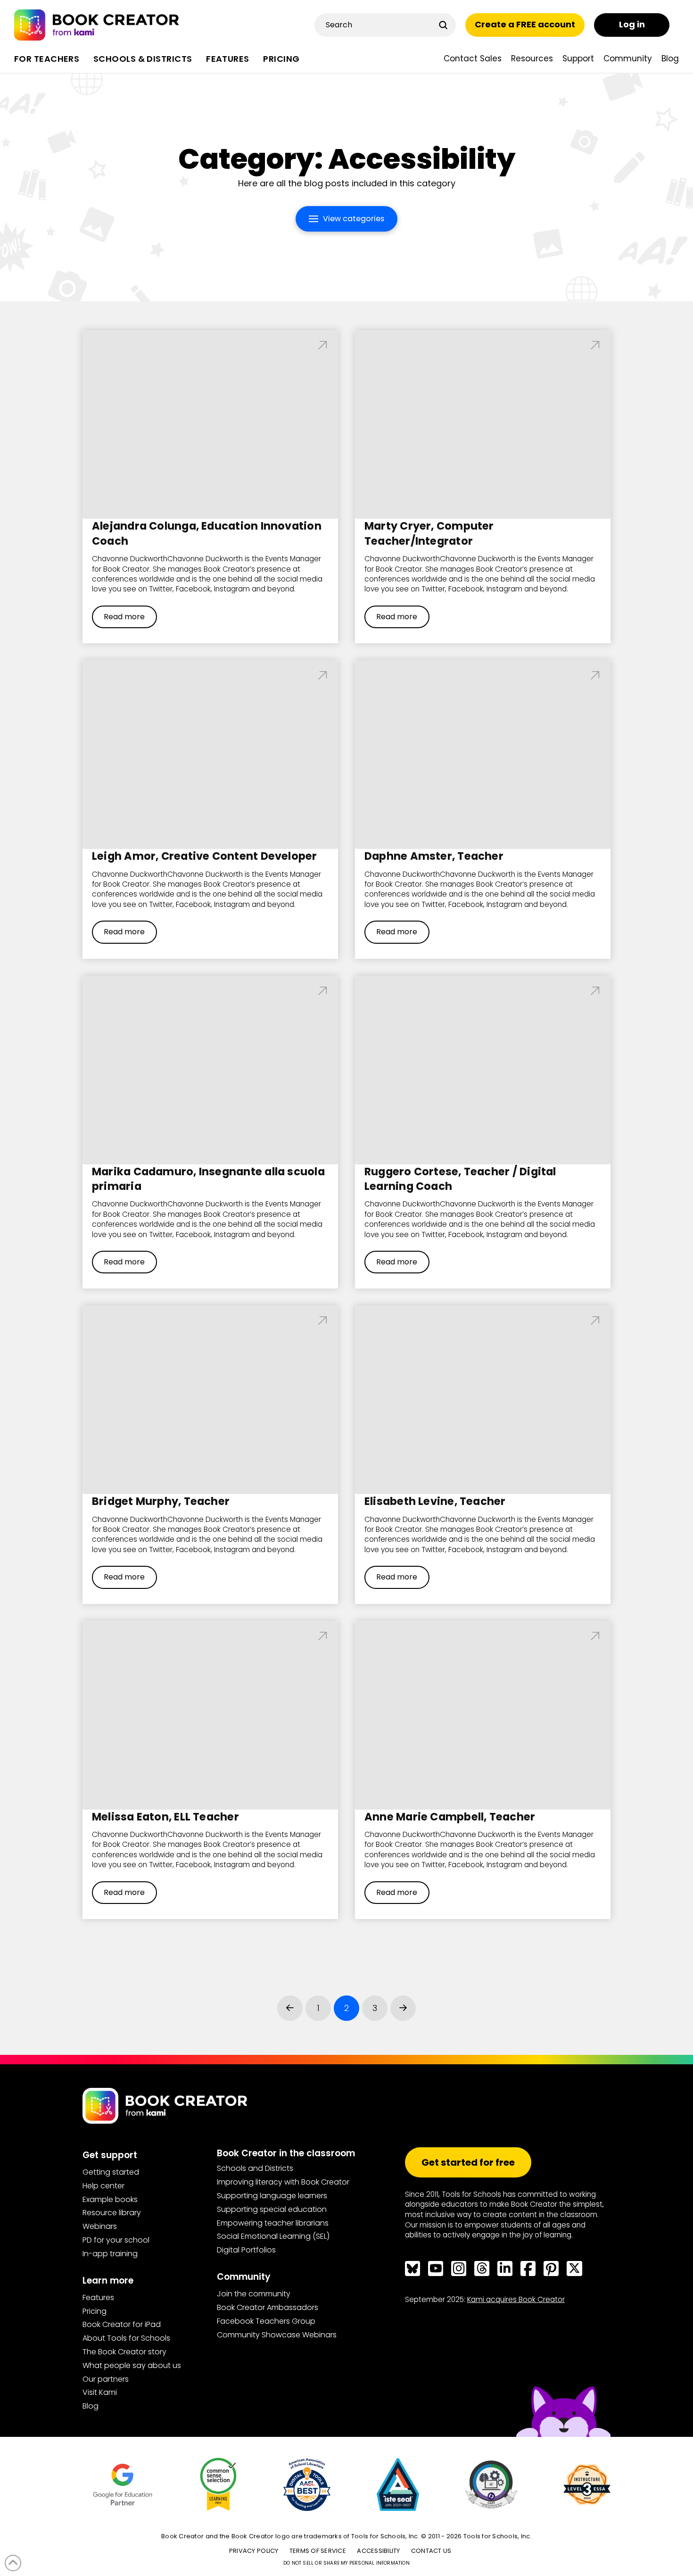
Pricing (95, 2311)
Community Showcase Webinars (277, 2335)
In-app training (110, 2254)
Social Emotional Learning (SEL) (273, 2236)
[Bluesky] (412, 2269)
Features (98, 2298)
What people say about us (132, 2365)
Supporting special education (272, 2209)
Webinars (100, 2226)
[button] (346, 219)
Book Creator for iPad (122, 2324)
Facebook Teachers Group (266, 2321)
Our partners (106, 2379)
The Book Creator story (124, 2352)
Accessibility (378, 2551)
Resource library (112, 2213)
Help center (103, 2186)
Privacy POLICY (254, 2551)
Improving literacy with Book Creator (283, 2182)
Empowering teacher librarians (273, 2223)
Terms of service (318, 2551)
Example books (110, 2199)
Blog (91, 2406)
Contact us (431, 2551)
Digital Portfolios (246, 2250)
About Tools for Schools (126, 2338)
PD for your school (116, 2240)
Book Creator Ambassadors (268, 2307)
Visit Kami (100, 2392)
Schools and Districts (255, 2168)
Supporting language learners (272, 2196)
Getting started (111, 2172)
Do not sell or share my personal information (346, 2563)
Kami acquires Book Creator (516, 2299)
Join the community (254, 2294)
